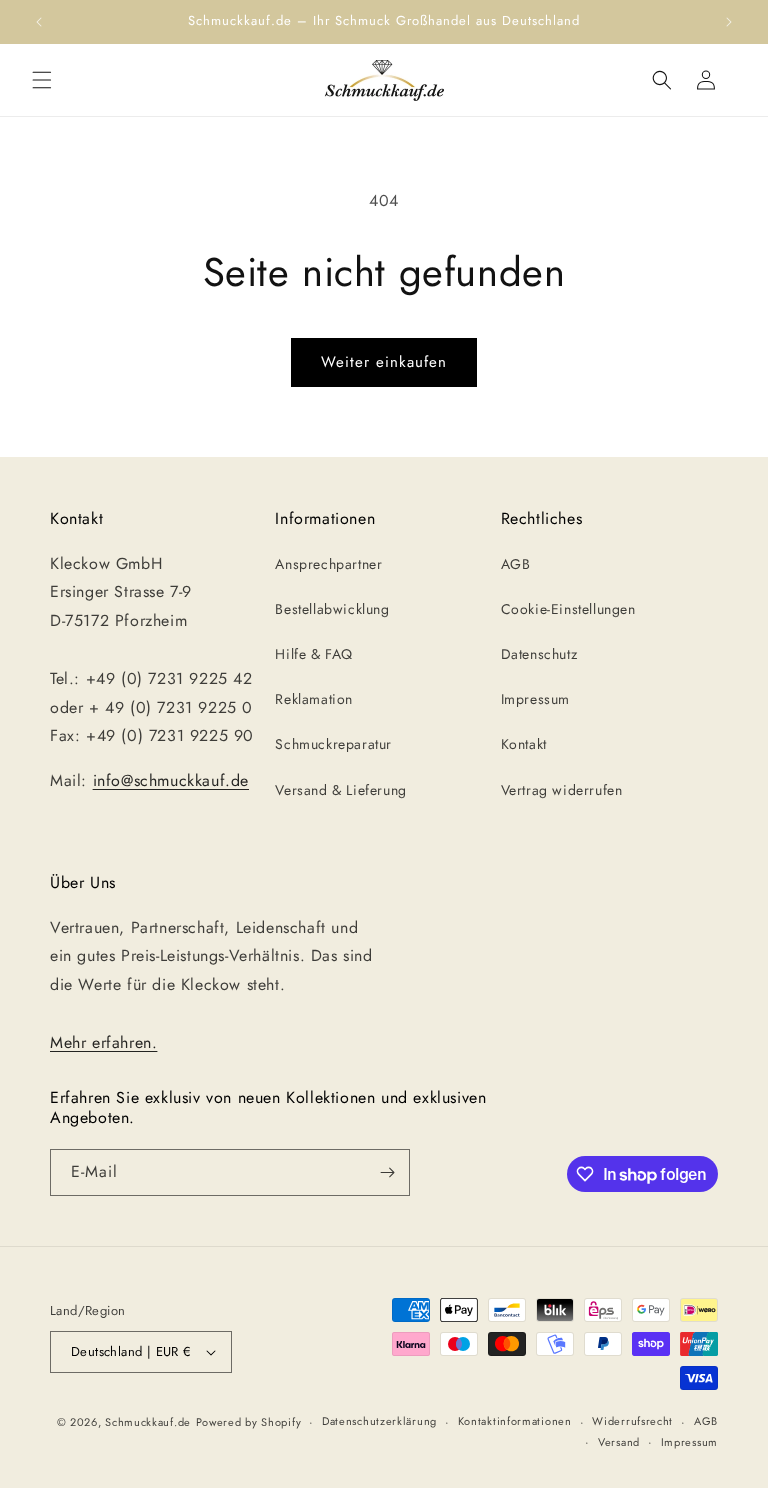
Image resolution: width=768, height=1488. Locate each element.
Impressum (535, 699)
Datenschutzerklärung (379, 1421)
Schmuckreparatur (333, 744)
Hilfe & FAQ (314, 654)
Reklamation (314, 699)
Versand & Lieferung (340, 790)
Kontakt (524, 744)
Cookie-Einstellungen (568, 609)
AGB (516, 564)
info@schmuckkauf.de (171, 780)
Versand (619, 1442)
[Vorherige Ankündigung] (39, 22)
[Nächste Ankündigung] (729, 22)
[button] (42, 80)
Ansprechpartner (328, 564)
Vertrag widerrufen (562, 790)
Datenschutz (539, 654)
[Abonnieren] (387, 1172)
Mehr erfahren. (103, 1042)
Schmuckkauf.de (148, 1422)
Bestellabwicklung (332, 609)
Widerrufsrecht (632, 1421)
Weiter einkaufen (384, 362)
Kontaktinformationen (515, 1421)
